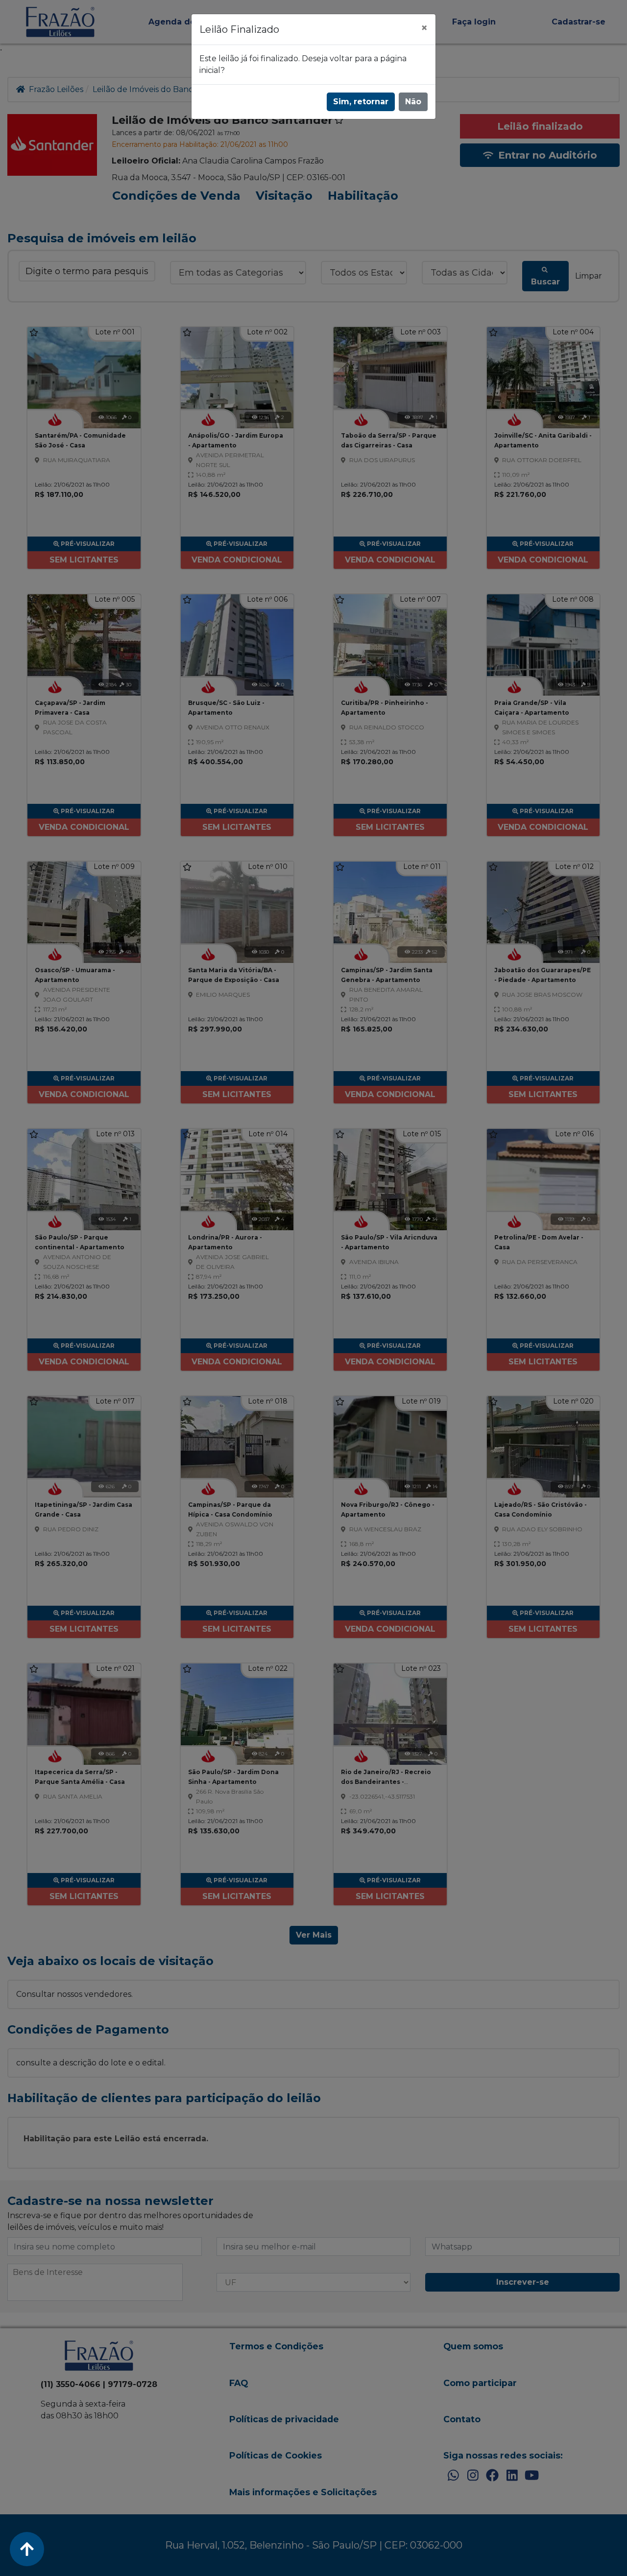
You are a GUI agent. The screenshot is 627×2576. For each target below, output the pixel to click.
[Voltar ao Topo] (27, 2549)
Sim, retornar (361, 102)
